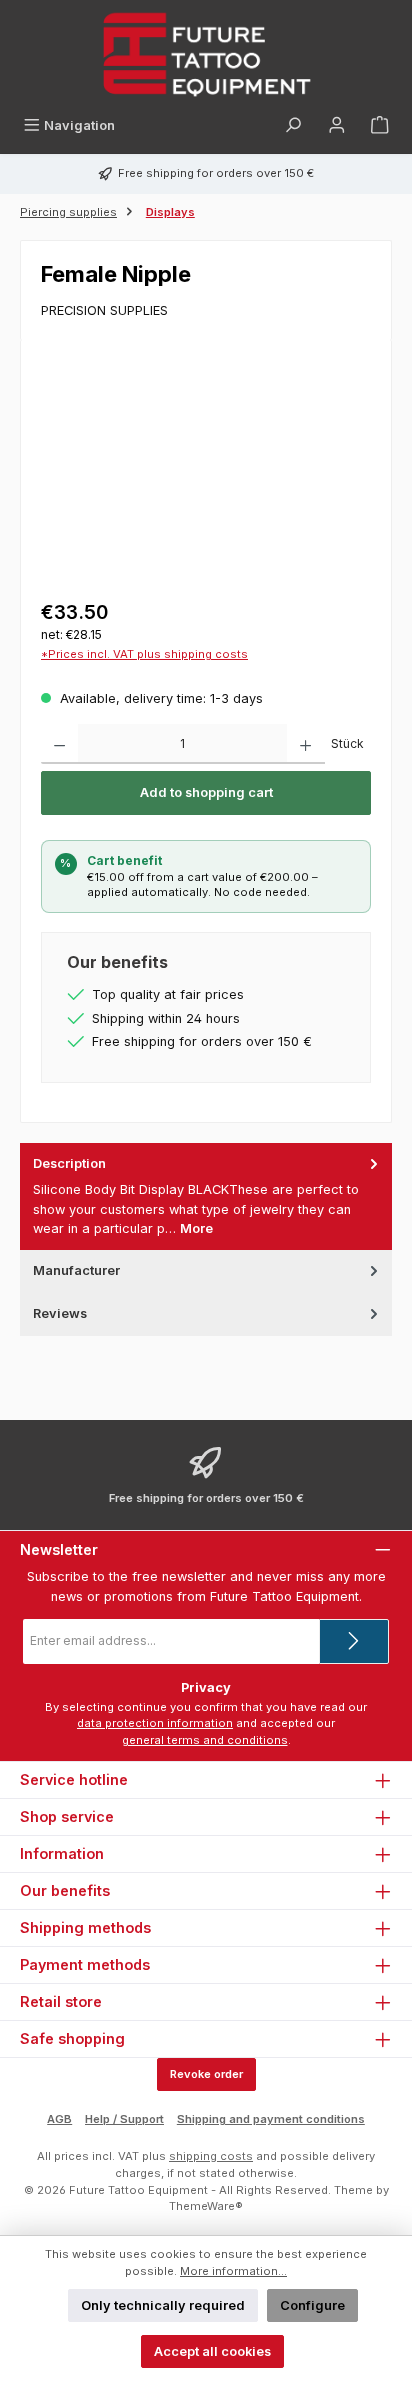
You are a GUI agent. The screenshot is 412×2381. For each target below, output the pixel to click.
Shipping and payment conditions (271, 2119)
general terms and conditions (205, 1740)
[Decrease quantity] (59, 744)
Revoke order (206, 2074)
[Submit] (354, 1641)
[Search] (293, 125)
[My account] (337, 125)
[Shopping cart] (380, 125)
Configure (312, 2305)
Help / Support (124, 2119)
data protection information (155, 1723)
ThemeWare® (206, 2206)
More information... (233, 2271)
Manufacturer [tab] (76, 1270)
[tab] (206, 1196)
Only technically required (163, 2305)
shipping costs (211, 2156)
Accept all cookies (212, 2351)
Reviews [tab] (60, 1313)
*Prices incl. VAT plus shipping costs (144, 654)
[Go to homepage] (206, 54)
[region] (206, 472)
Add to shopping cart (206, 792)
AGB (59, 2119)
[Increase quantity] (305, 744)
